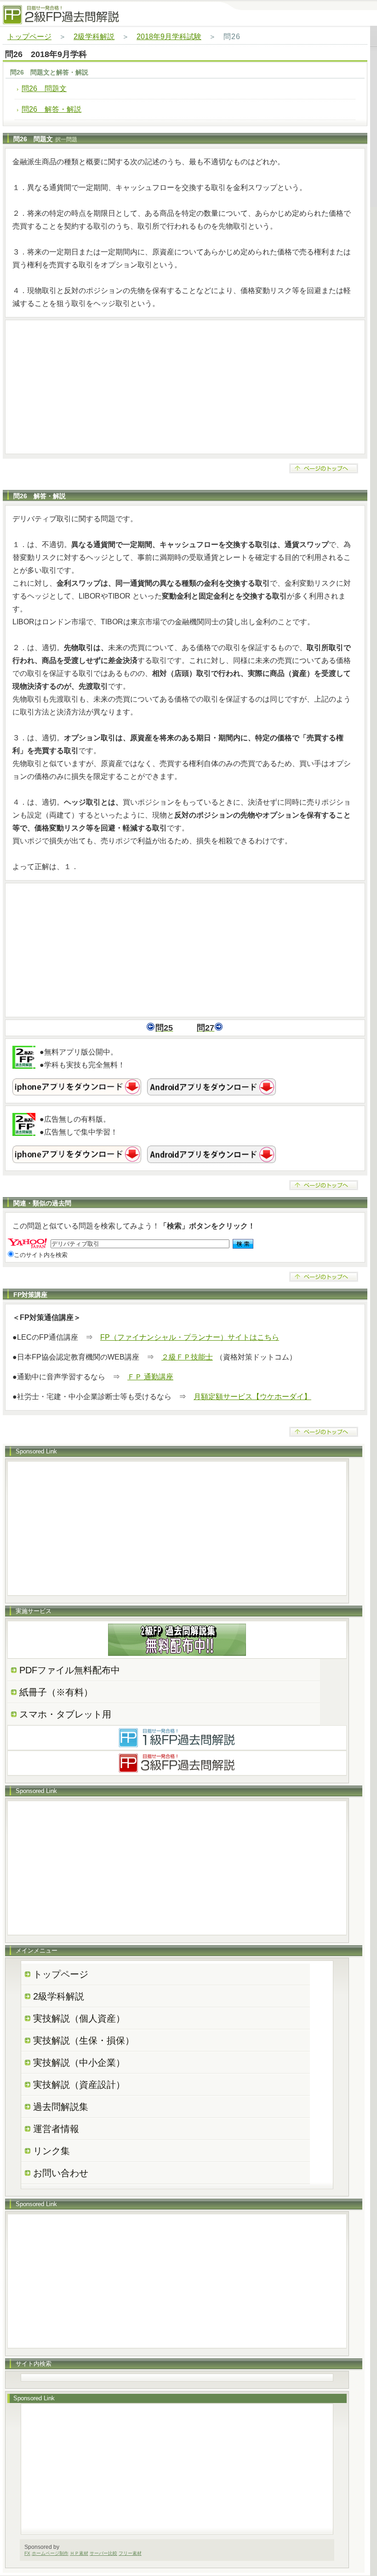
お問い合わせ (61, 2173)
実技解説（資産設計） (79, 2085)
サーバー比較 (103, 2553)
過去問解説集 (61, 2107)
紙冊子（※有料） (56, 1692)
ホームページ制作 (50, 2553)
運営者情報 (56, 2129)
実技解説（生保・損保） (84, 2040)
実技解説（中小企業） (79, 2063)
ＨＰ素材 (79, 2553)
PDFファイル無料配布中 (70, 1670)
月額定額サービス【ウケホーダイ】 (252, 1397)
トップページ (29, 37)
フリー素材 (130, 2553)
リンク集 (51, 2151)
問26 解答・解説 (51, 109)
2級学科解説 (94, 37)
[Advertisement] (185, 387)
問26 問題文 (44, 89)
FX (27, 2553)
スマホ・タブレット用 (65, 1714)
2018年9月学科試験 (169, 37)
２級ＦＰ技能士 (187, 1357)
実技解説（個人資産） (79, 2018)
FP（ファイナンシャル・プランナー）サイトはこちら (190, 1337)
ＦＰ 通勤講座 (150, 1377)
